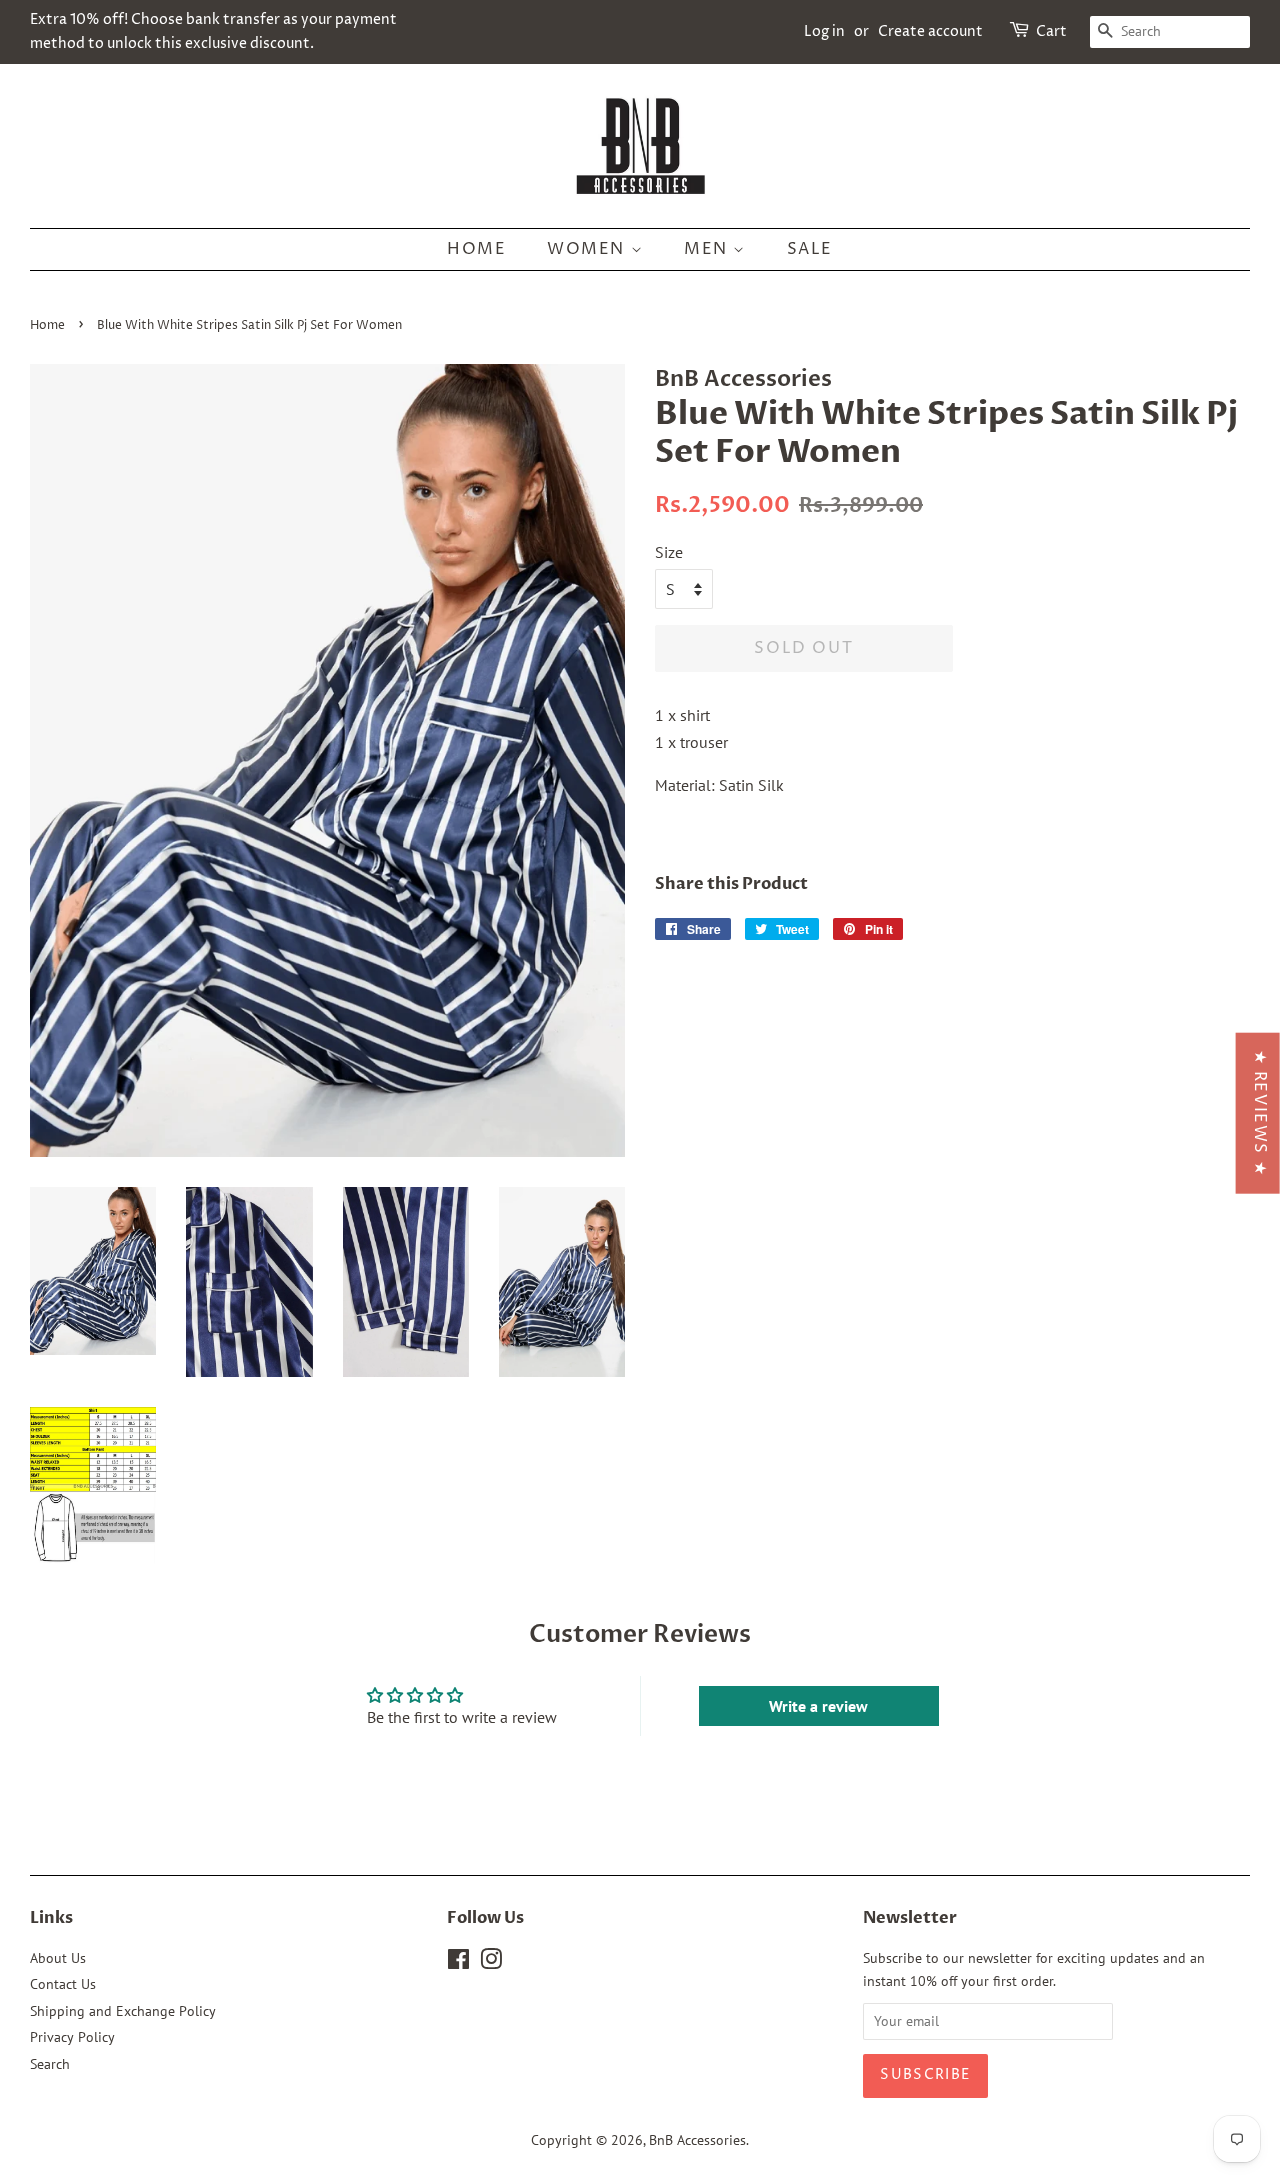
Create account (930, 31)
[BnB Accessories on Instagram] (491, 1963)
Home (476, 249)
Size (669, 552)
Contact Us (63, 1984)
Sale (810, 249)
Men (708, 249)
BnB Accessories (697, 2140)
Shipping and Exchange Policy (123, 2011)
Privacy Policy (72, 2037)
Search (50, 2064)
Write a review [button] (818, 1706)
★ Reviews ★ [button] (1260, 1113)
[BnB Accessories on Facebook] (458, 1963)
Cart (1051, 31)
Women (589, 249)
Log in (824, 31)
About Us (58, 1958)
